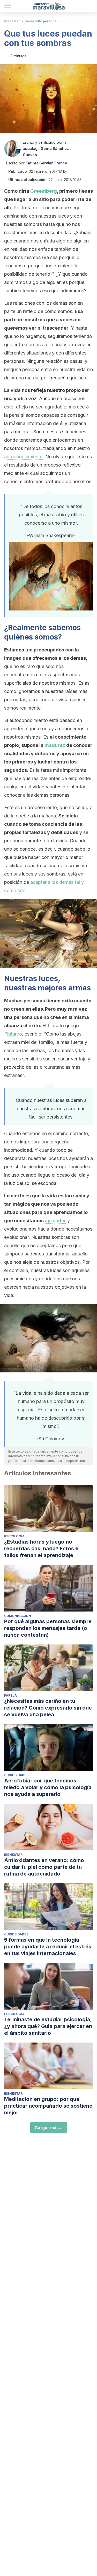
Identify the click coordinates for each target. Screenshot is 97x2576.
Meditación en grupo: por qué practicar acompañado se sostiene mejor (48, 2106)
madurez (55, 745)
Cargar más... (49, 2128)
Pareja (10, 1695)
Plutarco (13, 1034)
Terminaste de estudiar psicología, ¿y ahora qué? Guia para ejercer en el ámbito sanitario (48, 2026)
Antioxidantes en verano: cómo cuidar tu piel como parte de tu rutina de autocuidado (44, 1867)
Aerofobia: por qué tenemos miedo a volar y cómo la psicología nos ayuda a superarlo (48, 1787)
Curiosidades (16, 1775)
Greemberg (44, 191)
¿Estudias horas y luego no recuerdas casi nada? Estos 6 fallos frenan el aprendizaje (41, 1549)
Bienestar (12, 21)
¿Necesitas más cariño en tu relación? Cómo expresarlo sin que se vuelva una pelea (48, 1708)
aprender (55, 1221)
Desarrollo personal (41, 21)
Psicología (14, 1536)
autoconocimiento (23, 457)
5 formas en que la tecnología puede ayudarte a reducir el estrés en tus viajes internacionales (48, 1947)
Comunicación (18, 1616)
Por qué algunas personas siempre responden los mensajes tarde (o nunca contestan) (48, 1628)
